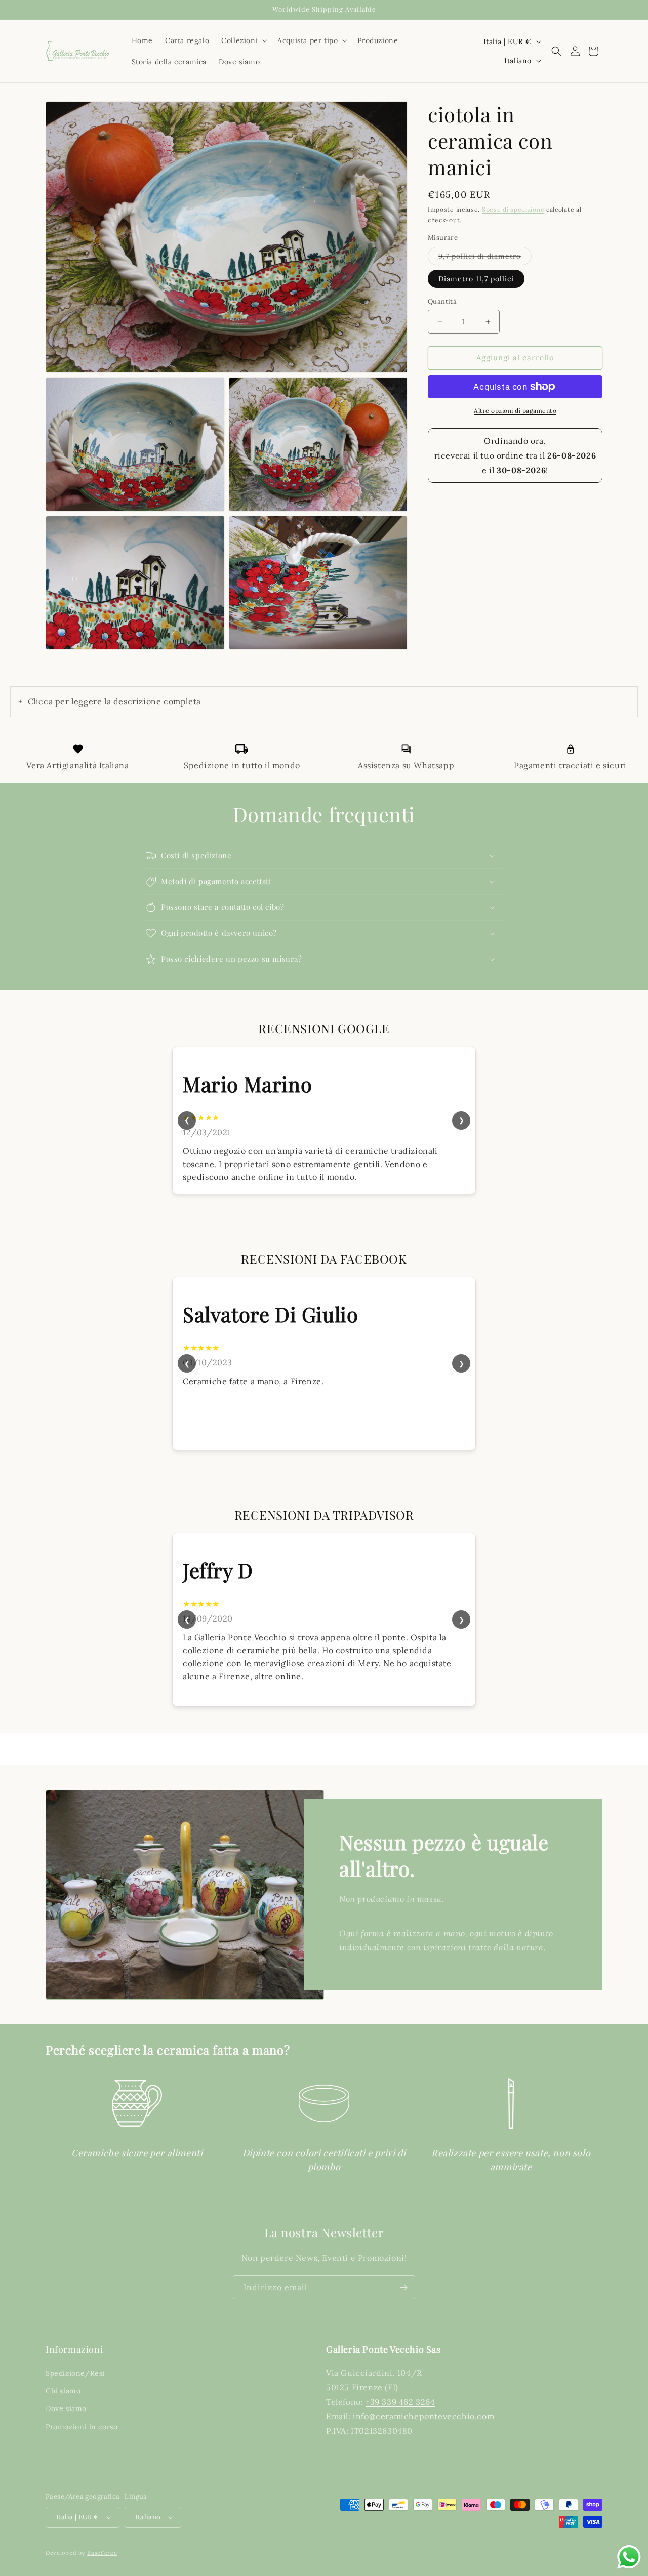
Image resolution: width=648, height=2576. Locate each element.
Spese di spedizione (513, 209)
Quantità (442, 302)
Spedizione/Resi (75, 2373)
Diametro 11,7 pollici (476, 279)
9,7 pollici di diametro (485, 256)
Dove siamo (66, 2409)
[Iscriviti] (403, 2287)
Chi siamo (63, 2391)
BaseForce (102, 2553)
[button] (243, 40)
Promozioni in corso (82, 2427)
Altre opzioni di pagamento (515, 411)
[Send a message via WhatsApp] (629, 2557)
